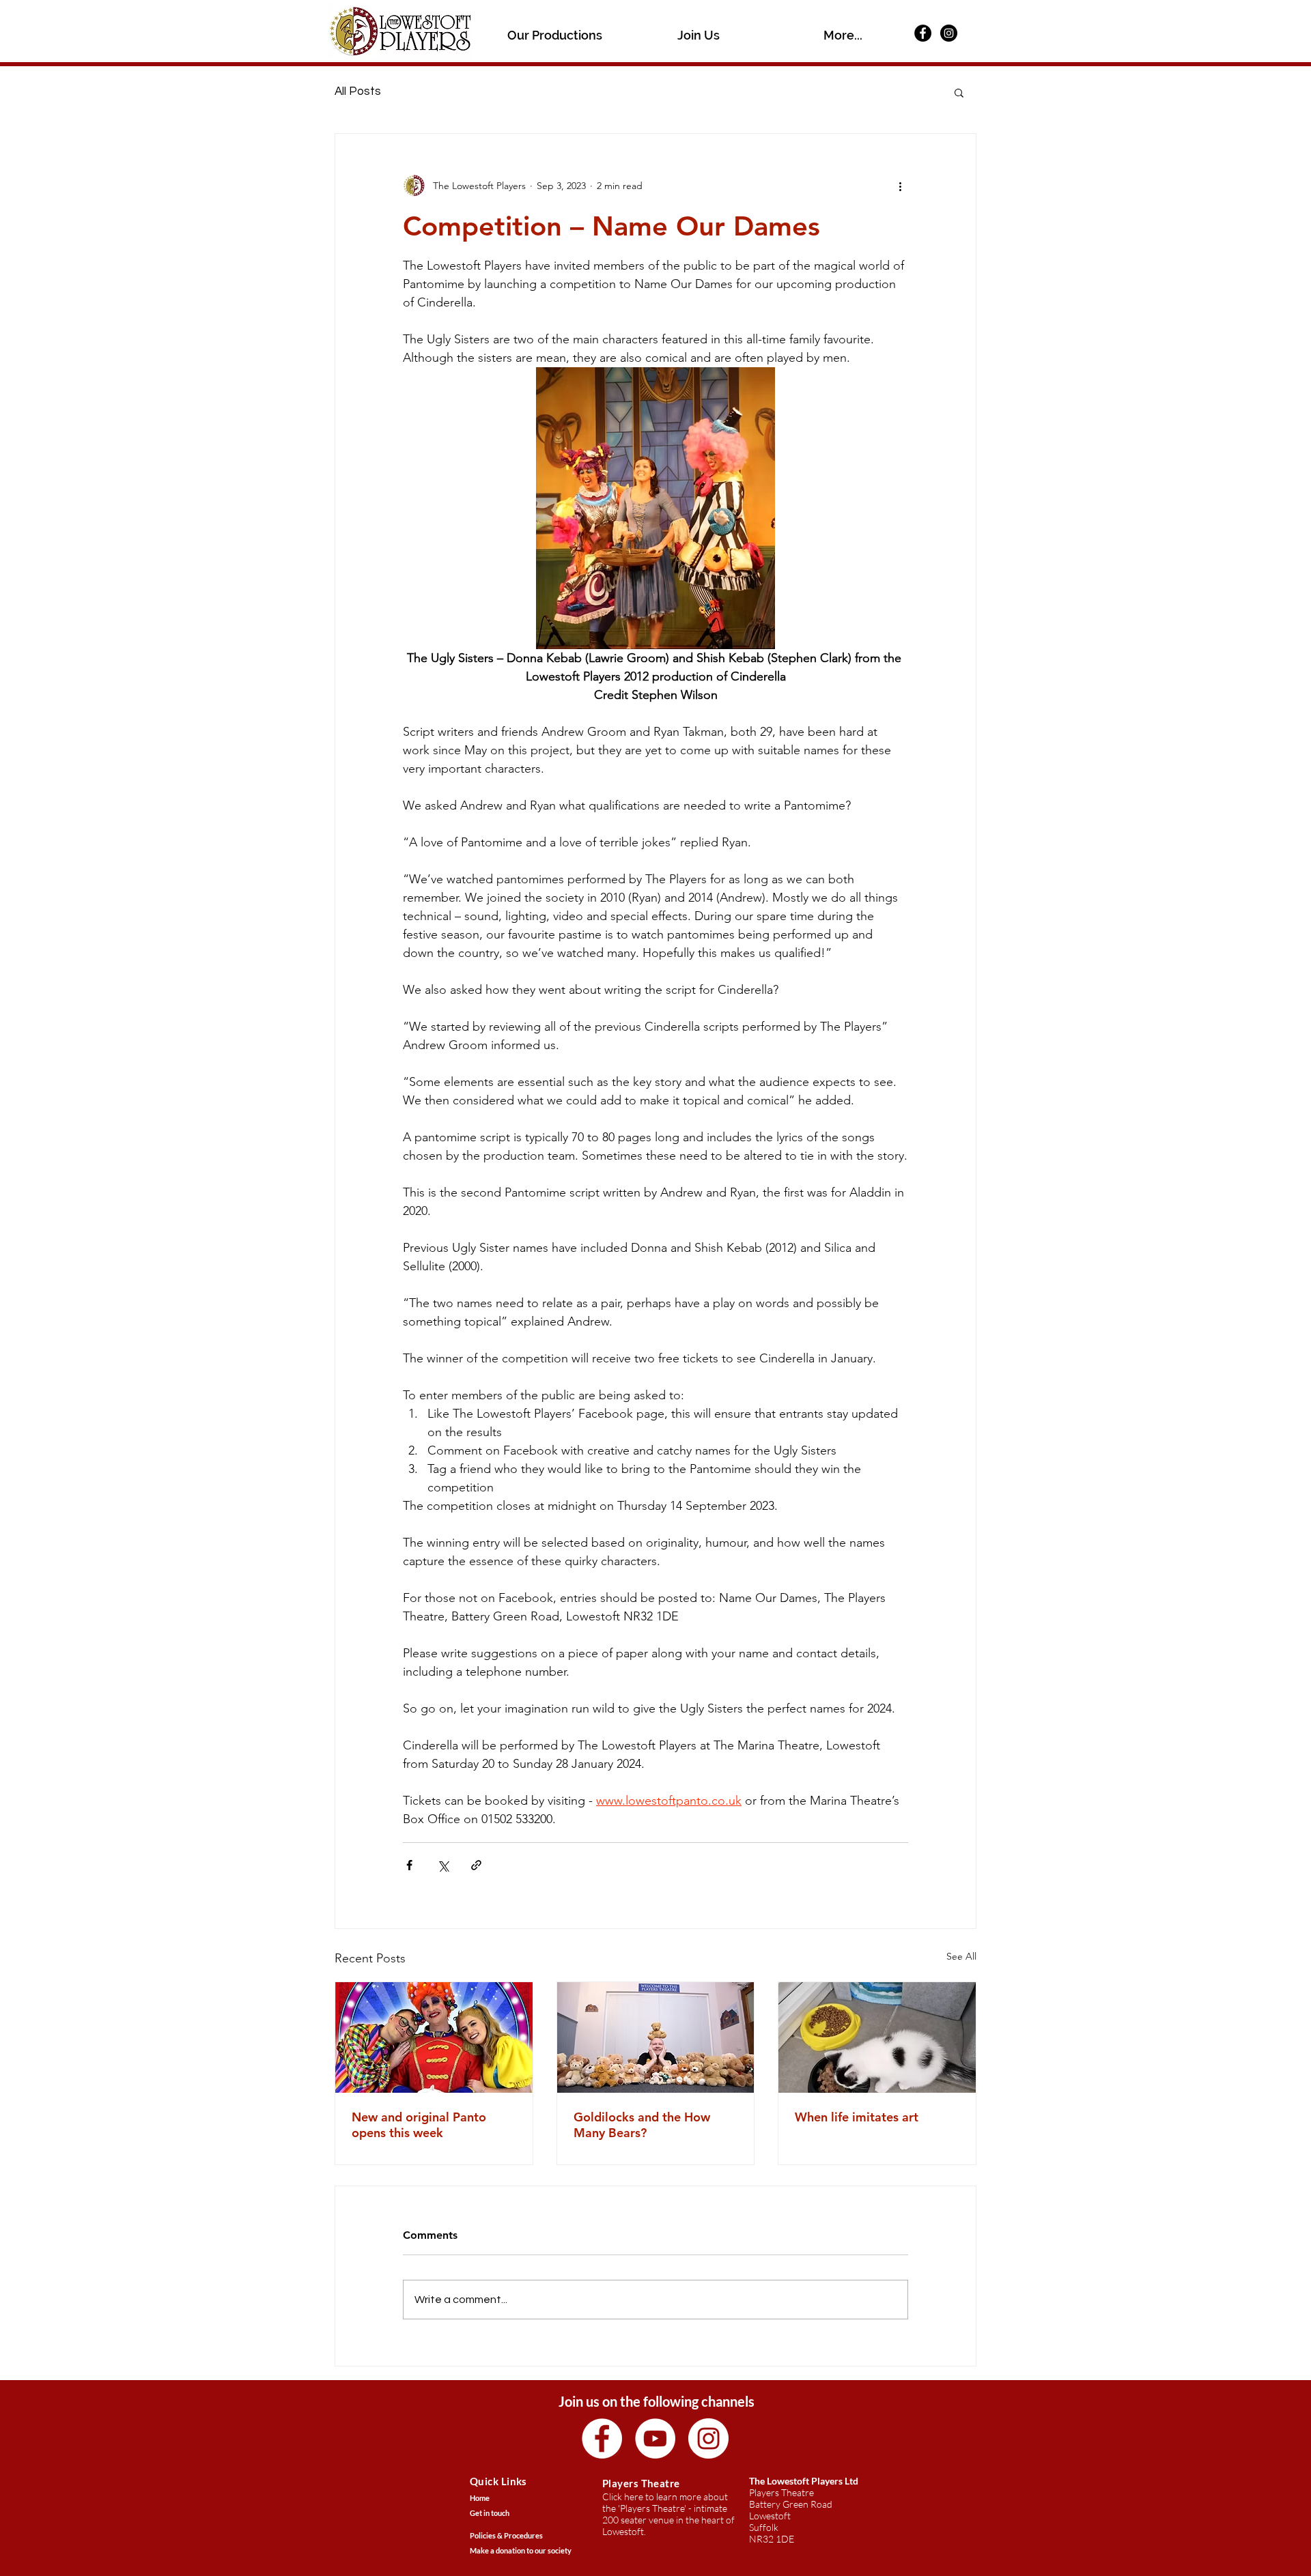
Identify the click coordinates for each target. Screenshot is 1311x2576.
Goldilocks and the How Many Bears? (642, 2125)
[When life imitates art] (877, 2037)
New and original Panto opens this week (419, 2125)
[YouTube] (655, 2438)
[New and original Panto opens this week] (434, 2037)
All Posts (358, 91)
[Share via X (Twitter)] (443, 1865)
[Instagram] (949, 33)
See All (961, 1956)
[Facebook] (923, 33)
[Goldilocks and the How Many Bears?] (656, 2037)
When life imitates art (857, 2117)
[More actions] (900, 186)
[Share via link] (476, 1865)
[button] (555, 34)
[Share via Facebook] (409, 1865)
